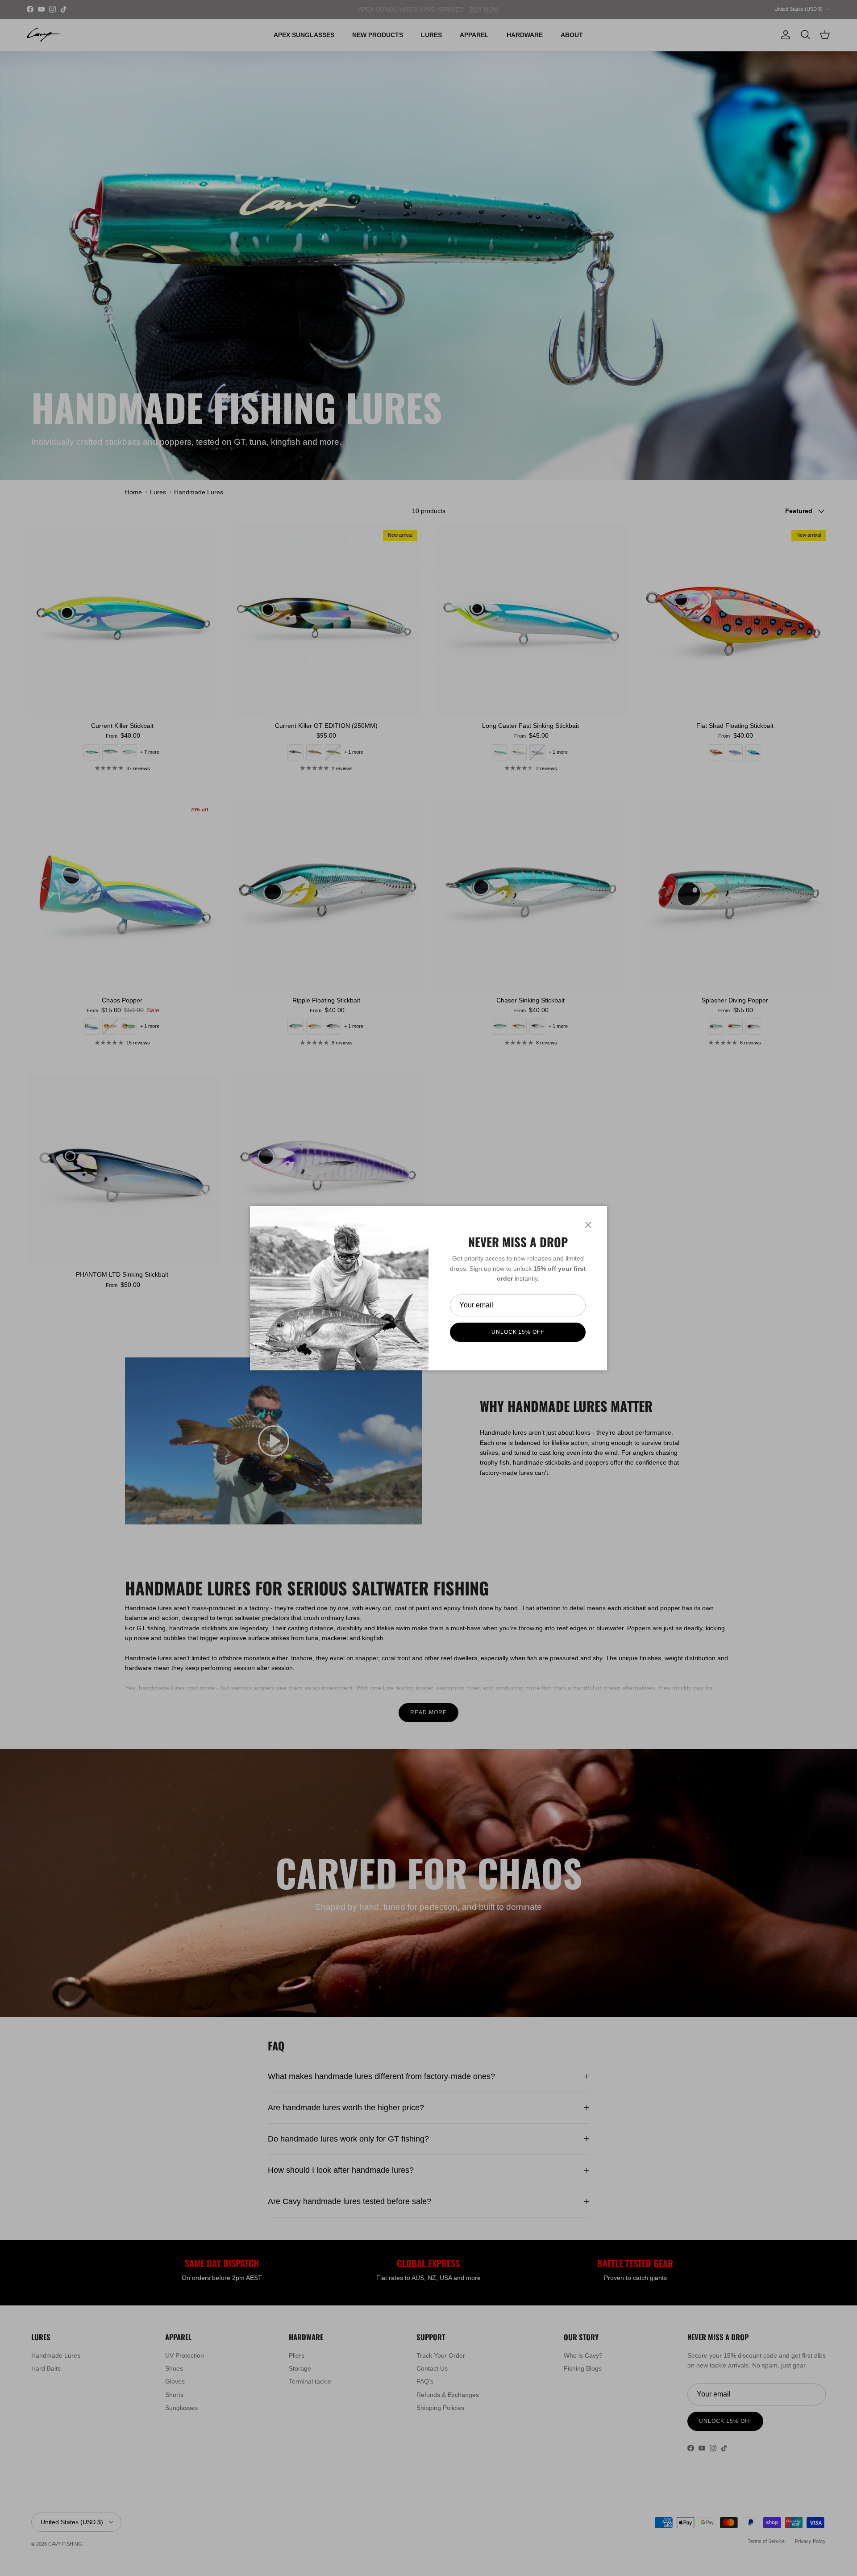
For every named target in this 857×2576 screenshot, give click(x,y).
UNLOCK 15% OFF (518, 1332)
